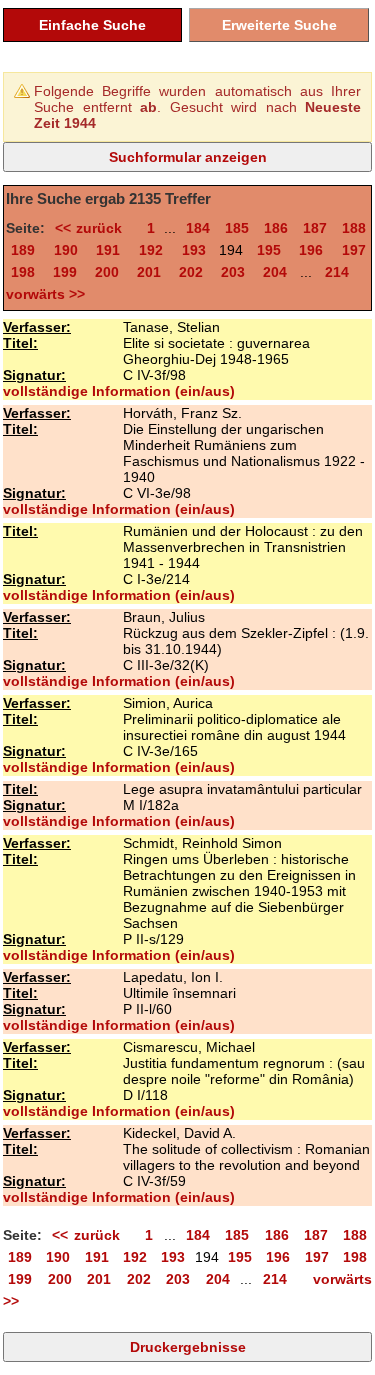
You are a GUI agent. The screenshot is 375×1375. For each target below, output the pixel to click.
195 (269, 250)
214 (337, 272)
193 (194, 250)
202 (191, 272)
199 (65, 272)
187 (315, 228)
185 (237, 228)
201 (149, 272)
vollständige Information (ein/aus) (119, 391)
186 (276, 228)
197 (354, 250)
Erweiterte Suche (279, 25)
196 (311, 250)
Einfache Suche (92, 25)
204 (275, 272)
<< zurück (93, 228)
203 (233, 272)
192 (151, 250)
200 (107, 272)
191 (108, 250)
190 (66, 250)
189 (23, 250)
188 (354, 228)
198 (23, 272)
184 (198, 228)
